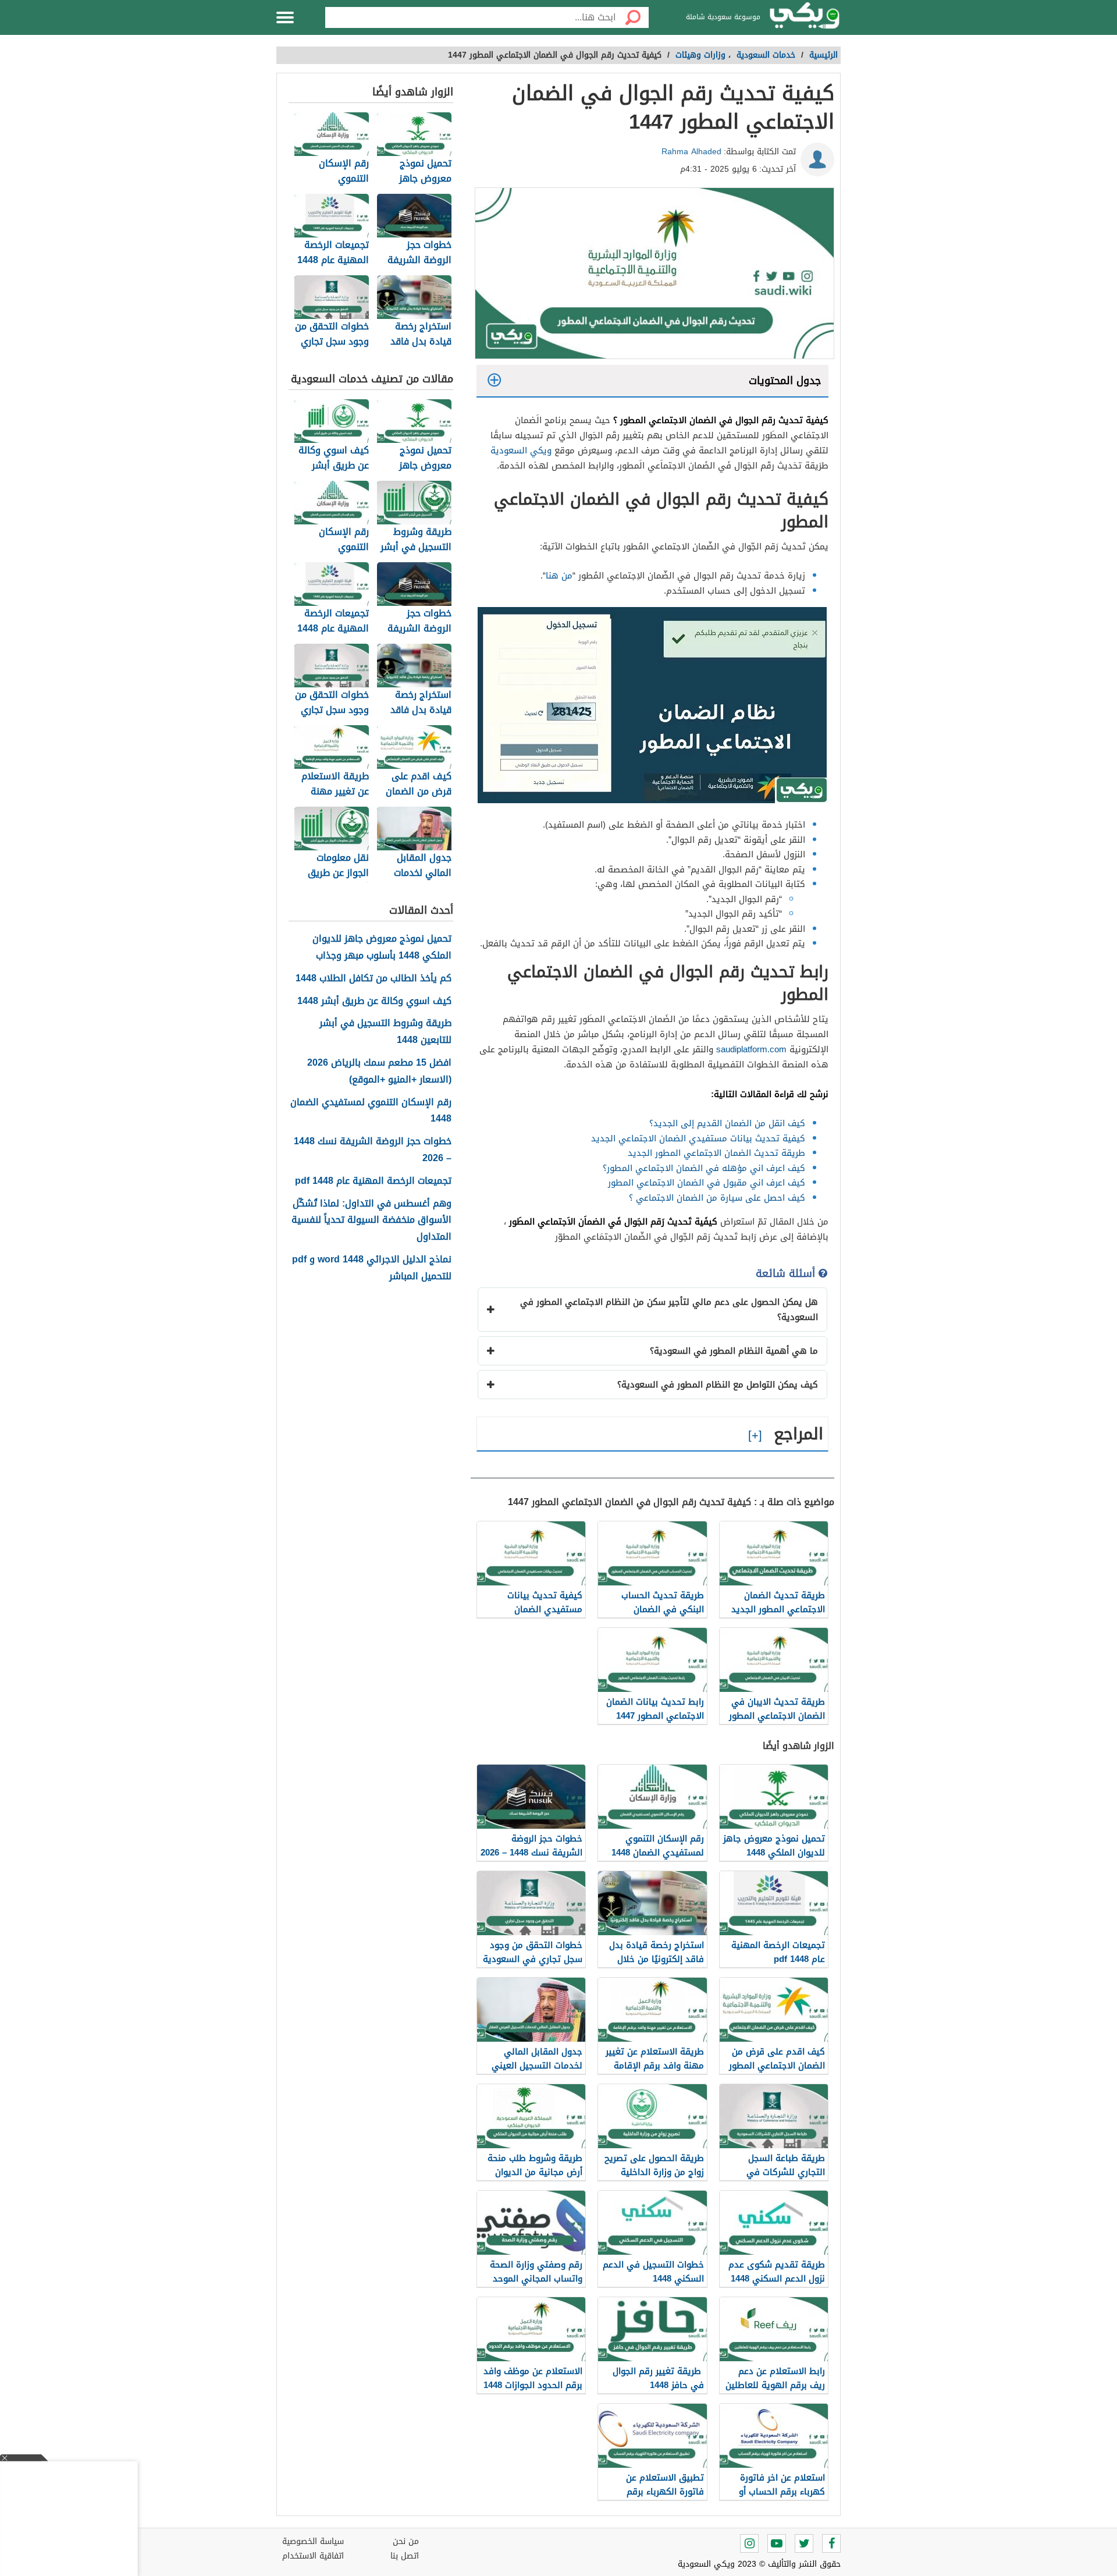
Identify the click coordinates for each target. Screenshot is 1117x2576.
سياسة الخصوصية (313, 2541)
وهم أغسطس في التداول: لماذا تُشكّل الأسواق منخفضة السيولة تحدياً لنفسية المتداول (371, 1220)
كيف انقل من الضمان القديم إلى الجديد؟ (727, 1123)
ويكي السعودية (521, 450)
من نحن (406, 2541)
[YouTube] (777, 2543)
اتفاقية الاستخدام (313, 2556)
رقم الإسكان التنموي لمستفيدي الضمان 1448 (371, 1111)
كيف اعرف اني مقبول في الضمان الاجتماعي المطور (707, 1183)
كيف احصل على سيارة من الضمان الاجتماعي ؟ (717, 1198)
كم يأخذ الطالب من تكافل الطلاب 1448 (373, 979)
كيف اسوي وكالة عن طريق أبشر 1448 (374, 1001)
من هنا (559, 576)
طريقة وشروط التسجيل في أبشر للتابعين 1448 (385, 1032)
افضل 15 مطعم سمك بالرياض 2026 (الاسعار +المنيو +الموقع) (379, 1071)
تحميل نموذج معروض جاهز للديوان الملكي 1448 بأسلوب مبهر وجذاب (382, 948)
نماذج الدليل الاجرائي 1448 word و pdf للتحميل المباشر (372, 1268)
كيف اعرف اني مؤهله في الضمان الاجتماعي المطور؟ (704, 1168)
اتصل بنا (405, 2556)
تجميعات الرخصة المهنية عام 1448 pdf (373, 1181)
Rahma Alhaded (691, 152)
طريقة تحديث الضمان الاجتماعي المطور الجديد (716, 1153)
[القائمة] (285, 17)
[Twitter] (804, 2543)
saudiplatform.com (751, 1049)
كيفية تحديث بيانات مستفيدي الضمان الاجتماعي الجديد (698, 1138)
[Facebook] (831, 2543)
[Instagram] (749, 2543)
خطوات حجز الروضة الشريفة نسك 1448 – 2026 (373, 1150)
